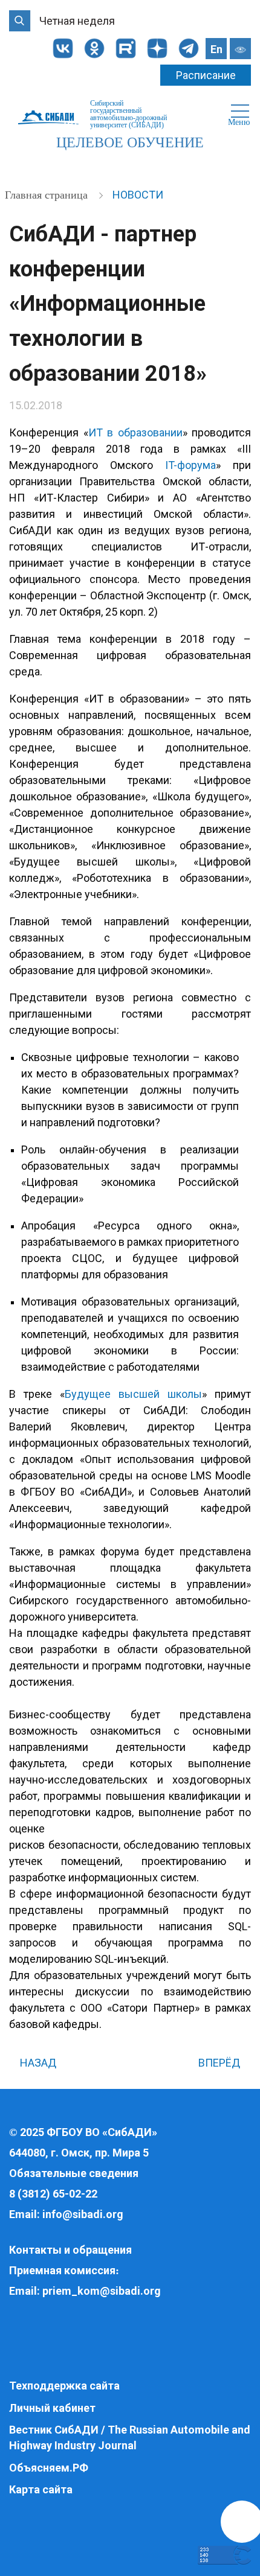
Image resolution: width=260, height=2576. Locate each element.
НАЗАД (37, 2063)
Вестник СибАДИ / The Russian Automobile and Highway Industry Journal (130, 2437)
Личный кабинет (52, 2408)
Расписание (206, 75)
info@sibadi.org (83, 2214)
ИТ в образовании (135, 432)
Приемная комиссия (62, 2270)
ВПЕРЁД (220, 2063)
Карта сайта (41, 2489)
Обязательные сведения (74, 2173)
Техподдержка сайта (64, 2386)
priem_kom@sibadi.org (102, 2291)
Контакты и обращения (70, 2250)
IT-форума (190, 465)
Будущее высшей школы (133, 1394)
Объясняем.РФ (49, 2468)
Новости (138, 195)
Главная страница (48, 195)
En (216, 49)
